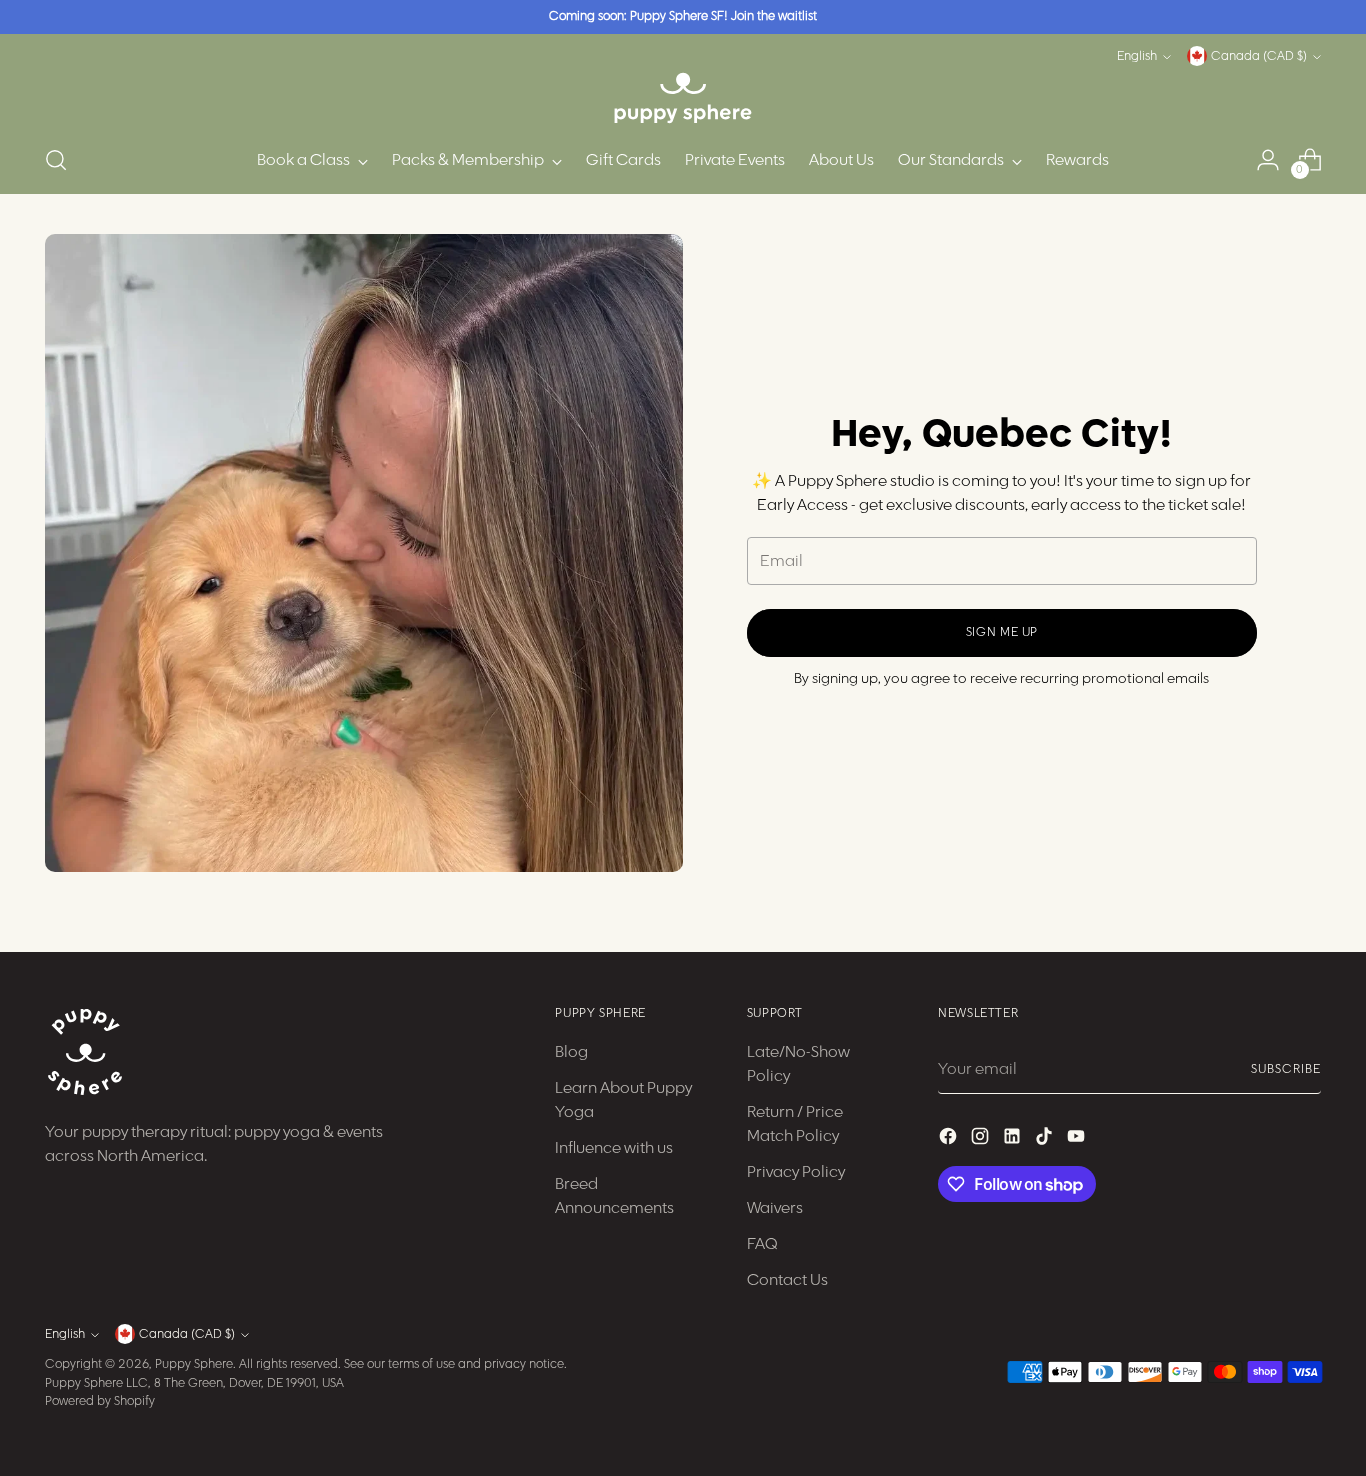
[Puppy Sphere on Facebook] (950, 1139)
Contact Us (787, 1280)
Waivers (775, 1208)
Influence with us (614, 1148)
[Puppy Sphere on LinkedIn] (1014, 1139)
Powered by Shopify (100, 1401)
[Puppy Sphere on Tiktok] (1046, 1139)
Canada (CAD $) (1259, 56)
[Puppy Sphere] (683, 98)
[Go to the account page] (1268, 160)
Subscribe (1285, 1069)
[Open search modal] (56, 160)
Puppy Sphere (194, 1364)
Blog (571, 1052)
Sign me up (1002, 632)
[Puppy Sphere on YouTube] (1078, 1139)
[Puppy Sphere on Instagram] (982, 1139)
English (1137, 56)
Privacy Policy (796, 1172)
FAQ (762, 1244)
